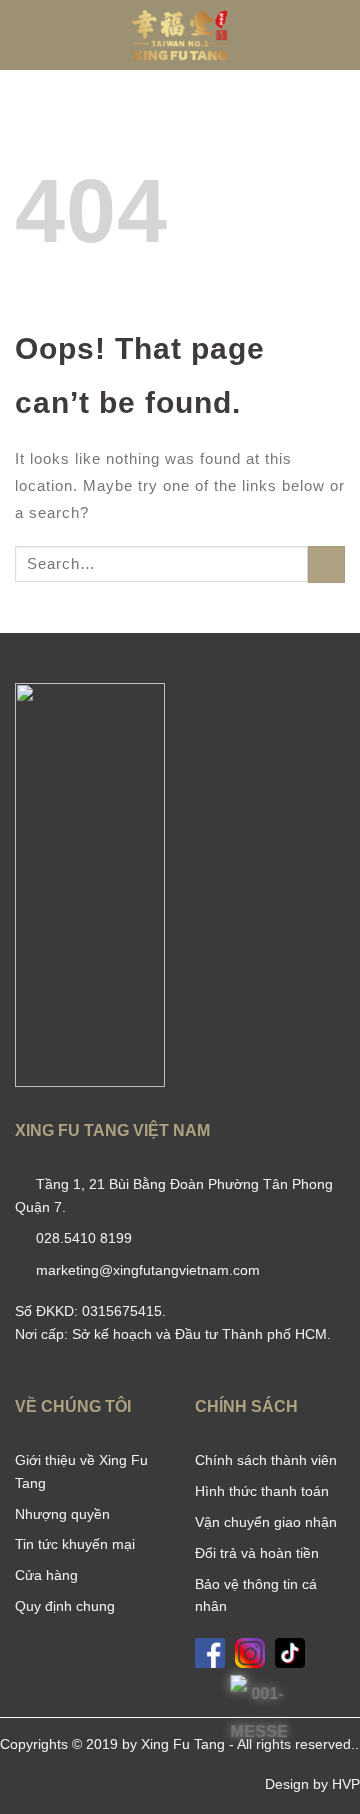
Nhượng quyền (62, 1514)
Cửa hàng (46, 1575)
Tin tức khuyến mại (75, 1544)
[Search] (338, 34)
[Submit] (327, 565)
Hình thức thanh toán (262, 1491)
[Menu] (26, 34)
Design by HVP (312, 1784)
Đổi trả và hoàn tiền (257, 1553)
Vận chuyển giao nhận (266, 1522)
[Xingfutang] (180, 35)
